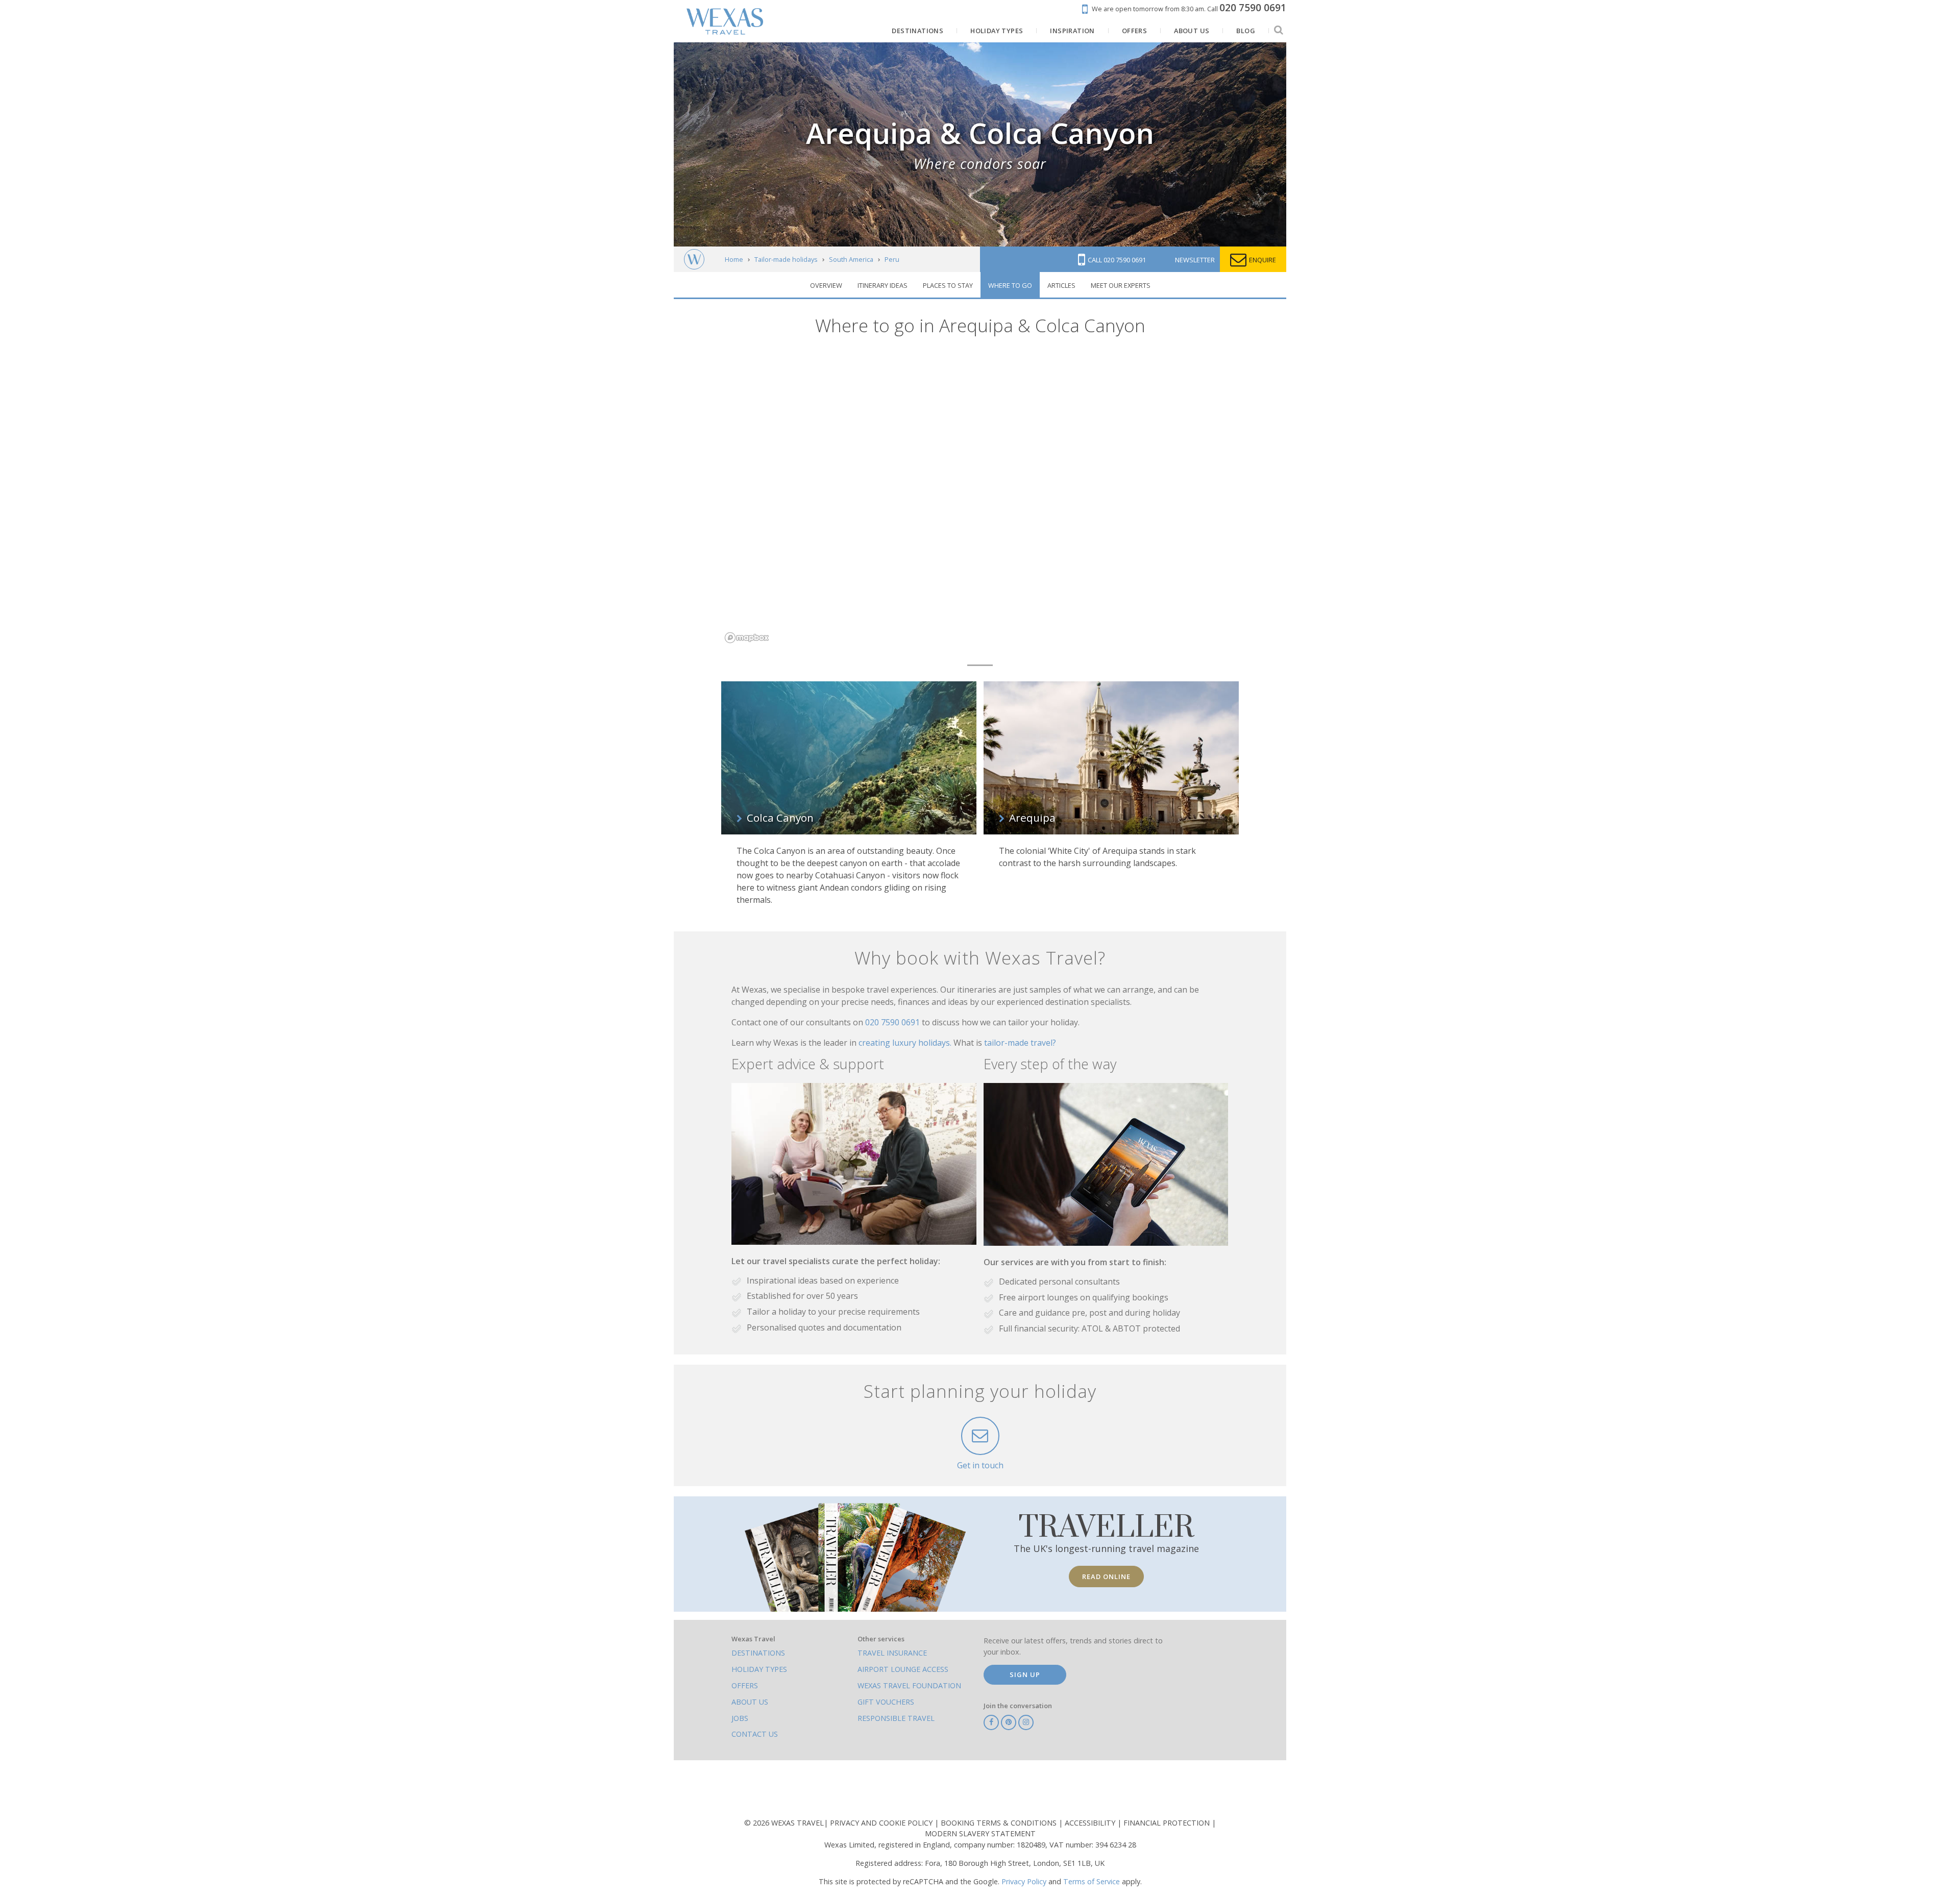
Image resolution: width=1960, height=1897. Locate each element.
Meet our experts (1121, 285)
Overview (826, 285)
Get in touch (980, 1465)
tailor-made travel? (1020, 1043)
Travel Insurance (892, 1653)
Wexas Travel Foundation (909, 1685)
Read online (1106, 1576)
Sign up (1025, 1674)
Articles (1061, 285)
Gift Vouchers (886, 1702)
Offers (745, 1685)
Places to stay (948, 285)
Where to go (1010, 285)
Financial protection (1168, 1823)
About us (750, 1702)
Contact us (755, 1734)
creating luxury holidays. (906, 1043)
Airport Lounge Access (903, 1669)
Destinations (758, 1653)
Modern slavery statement (980, 1833)
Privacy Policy (1024, 1881)
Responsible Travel (896, 1718)
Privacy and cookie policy (882, 1823)
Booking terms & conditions (1000, 1823)
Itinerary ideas (883, 285)
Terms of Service (1092, 1881)
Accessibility (1091, 1823)
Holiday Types (759, 1669)
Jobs (740, 1718)
